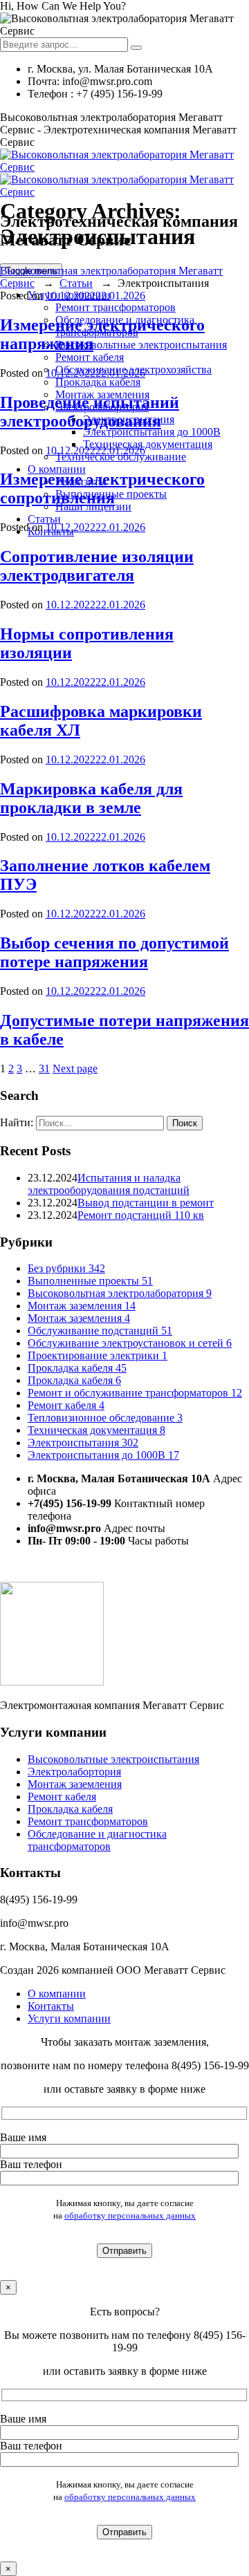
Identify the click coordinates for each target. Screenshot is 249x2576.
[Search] (136, 48)
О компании (57, 469)
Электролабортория (74, 1772)
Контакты (51, 2006)
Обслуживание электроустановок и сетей (130, 1343)
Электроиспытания (83, 1443)
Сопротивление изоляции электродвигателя (97, 566)
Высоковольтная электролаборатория (120, 1293)
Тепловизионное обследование (105, 1418)
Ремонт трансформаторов (116, 307)
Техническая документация (148, 444)
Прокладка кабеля (98, 382)
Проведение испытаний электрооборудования (90, 412)
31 (44, 1068)
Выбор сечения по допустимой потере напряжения (114, 952)
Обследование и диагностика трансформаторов (97, 1840)
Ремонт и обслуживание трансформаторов (135, 1393)
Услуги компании (69, 2018)
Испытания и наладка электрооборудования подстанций (109, 1184)
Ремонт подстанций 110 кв (141, 1215)
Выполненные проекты (90, 1281)
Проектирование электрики (98, 1355)
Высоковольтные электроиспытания (141, 345)
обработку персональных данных (130, 2215)
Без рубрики (66, 1268)
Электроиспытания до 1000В (152, 432)
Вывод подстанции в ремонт (146, 1203)
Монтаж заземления (82, 1306)
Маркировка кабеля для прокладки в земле (91, 798)
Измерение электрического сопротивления (102, 488)
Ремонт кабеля (90, 357)
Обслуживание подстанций (100, 1331)
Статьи (44, 519)
